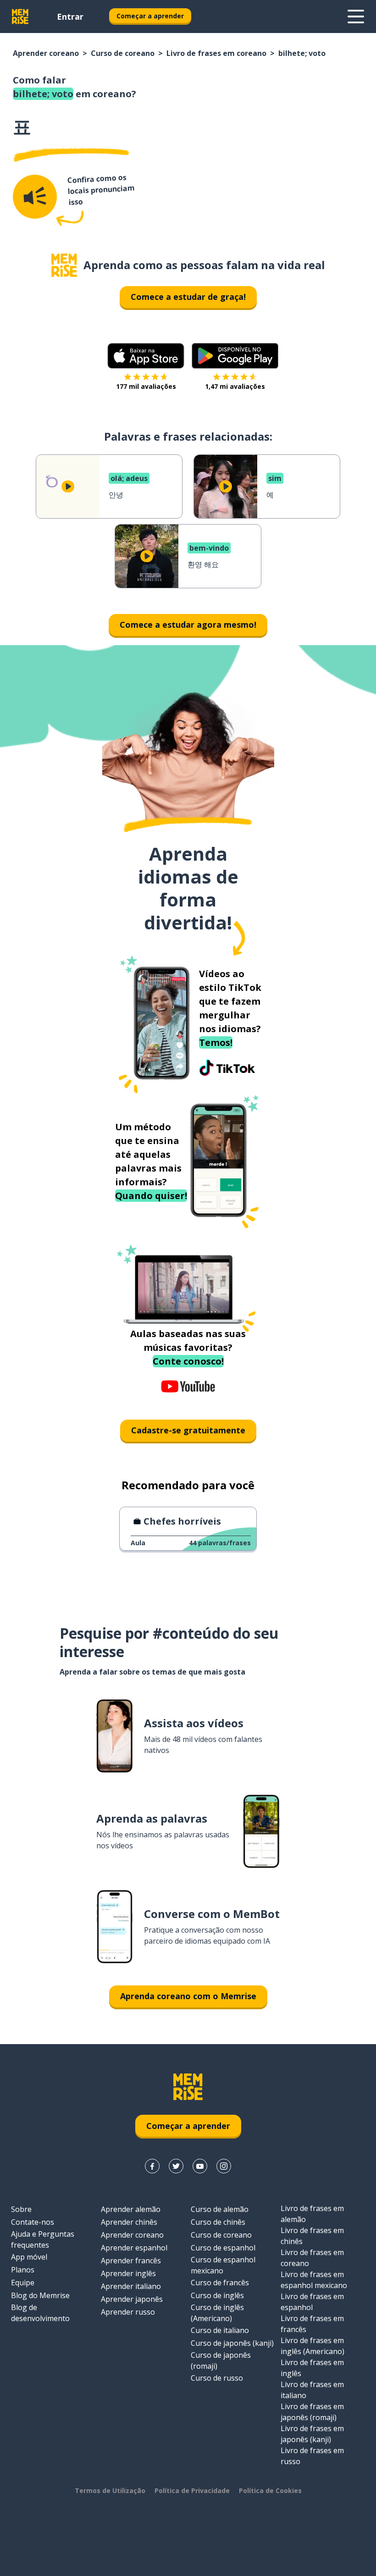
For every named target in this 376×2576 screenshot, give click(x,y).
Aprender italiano (131, 2286)
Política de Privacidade (192, 2490)
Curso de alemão (220, 2209)
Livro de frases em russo (312, 2456)
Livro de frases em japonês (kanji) (312, 2434)
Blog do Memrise (40, 2295)
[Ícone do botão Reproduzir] (68, 486)
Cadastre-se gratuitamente (188, 1430)
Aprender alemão (131, 2209)
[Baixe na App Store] (146, 356)
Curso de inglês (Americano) (217, 2313)
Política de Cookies (270, 2490)
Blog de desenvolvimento (40, 2313)
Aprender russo (128, 2312)
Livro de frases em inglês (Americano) (312, 2346)
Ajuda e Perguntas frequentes (43, 2239)
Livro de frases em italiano (312, 2390)
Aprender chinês (129, 2222)
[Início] (64, 265)
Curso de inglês (217, 2295)
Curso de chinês (218, 2222)
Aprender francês (131, 2261)
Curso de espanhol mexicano (223, 2265)
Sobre (21, 2209)
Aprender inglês (128, 2273)
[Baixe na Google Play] (235, 356)
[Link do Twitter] (176, 2166)
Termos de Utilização (110, 2490)
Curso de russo (217, 2378)
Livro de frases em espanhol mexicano (314, 2280)
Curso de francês (220, 2283)
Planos (23, 2270)
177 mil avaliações (146, 386)
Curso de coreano (123, 53)
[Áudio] (35, 197)
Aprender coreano (46, 53)
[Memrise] (20, 17)
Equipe (23, 2283)
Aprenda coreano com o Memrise (188, 1996)
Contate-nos (33, 2222)
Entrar (70, 17)
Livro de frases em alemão (312, 2214)
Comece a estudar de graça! (188, 297)
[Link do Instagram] (224, 2166)
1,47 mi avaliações (235, 386)
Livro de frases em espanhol (312, 2302)
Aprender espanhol (134, 2248)
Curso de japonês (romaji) (221, 2360)
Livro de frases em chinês (312, 2236)
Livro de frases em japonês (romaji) (312, 2412)
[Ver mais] (356, 17)
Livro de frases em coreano (216, 53)
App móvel (29, 2257)
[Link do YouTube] (200, 2166)
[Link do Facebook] (152, 2166)
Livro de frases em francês (312, 2324)
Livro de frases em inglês (312, 2368)
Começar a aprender (150, 16)
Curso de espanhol (223, 2248)
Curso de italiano (220, 2330)
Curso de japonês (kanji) (232, 2343)
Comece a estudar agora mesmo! (188, 625)
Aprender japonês (132, 2299)
